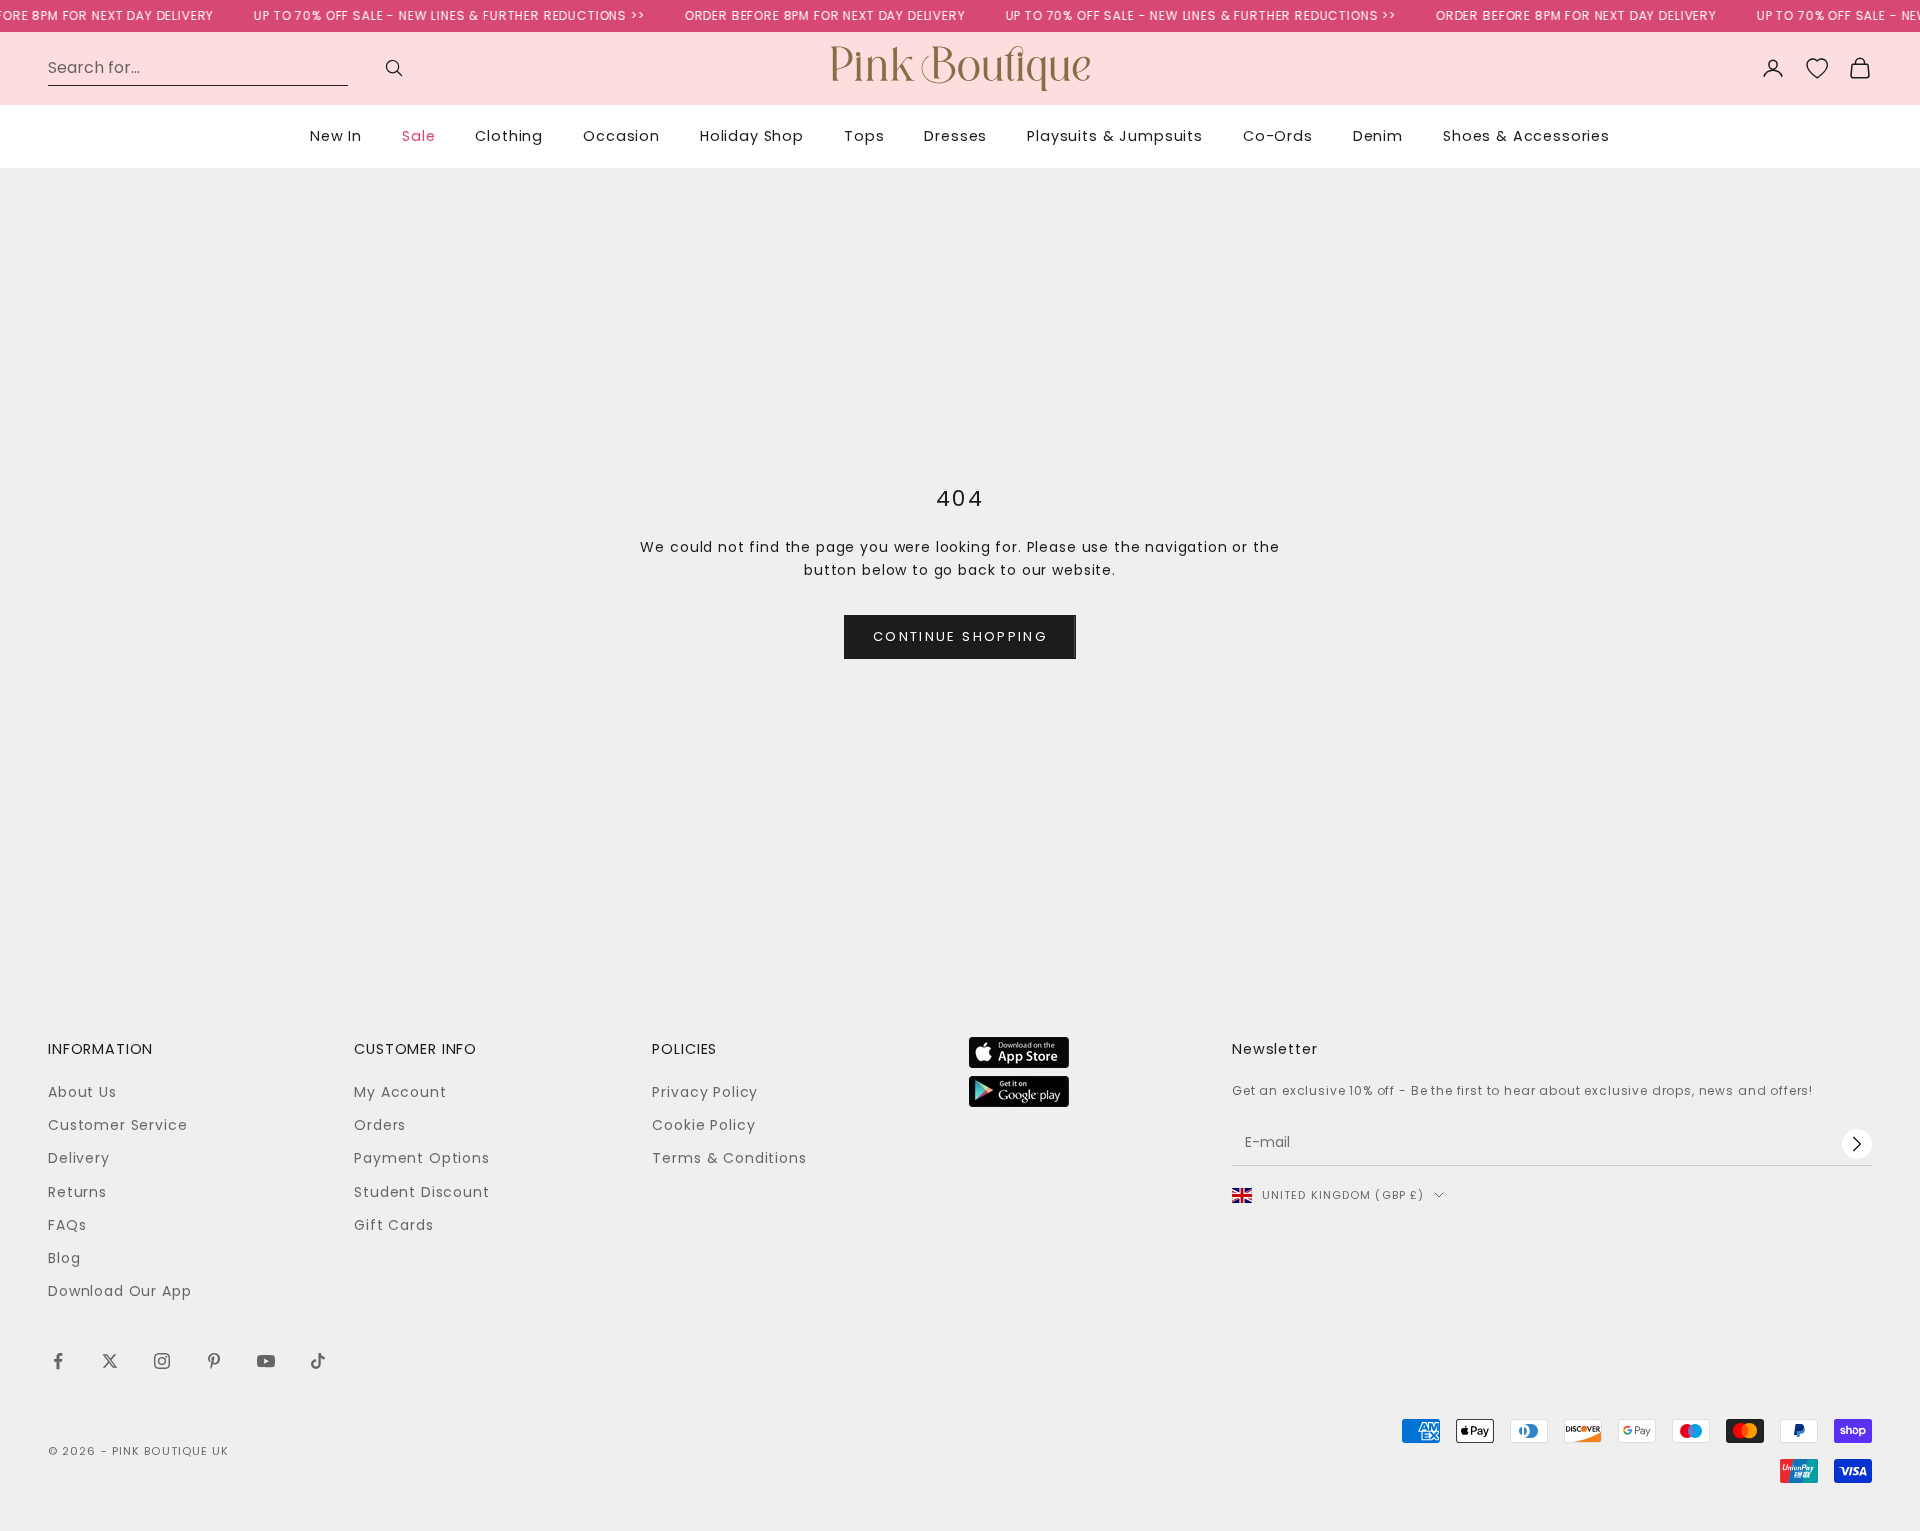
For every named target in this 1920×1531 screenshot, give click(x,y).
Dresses (955, 136)
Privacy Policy (705, 1092)
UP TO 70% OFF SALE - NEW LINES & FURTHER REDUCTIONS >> (431, 15)
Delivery (79, 1158)
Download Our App (119, 1291)
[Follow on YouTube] (266, 1361)
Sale (418, 136)
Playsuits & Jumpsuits (1115, 136)
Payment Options (422, 1158)
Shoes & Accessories (1526, 136)
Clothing (509, 136)
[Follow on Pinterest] (214, 1361)
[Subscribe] (1857, 1144)
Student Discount (421, 1192)
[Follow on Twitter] (110, 1361)
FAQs (67, 1225)
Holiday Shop (752, 136)
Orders (380, 1125)
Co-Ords (1278, 136)
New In (336, 136)
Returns (77, 1192)
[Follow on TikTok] (318, 1361)
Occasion (621, 136)
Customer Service (117, 1125)
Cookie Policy (703, 1125)
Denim (1378, 136)
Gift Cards (393, 1225)
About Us (82, 1092)
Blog (64, 1258)
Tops (864, 136)
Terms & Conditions (729, 1158)
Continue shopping (960, 636)
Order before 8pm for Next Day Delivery (807, 15)
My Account (400, 1092)
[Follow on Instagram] (162, 1361)
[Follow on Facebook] (58, 1361)
